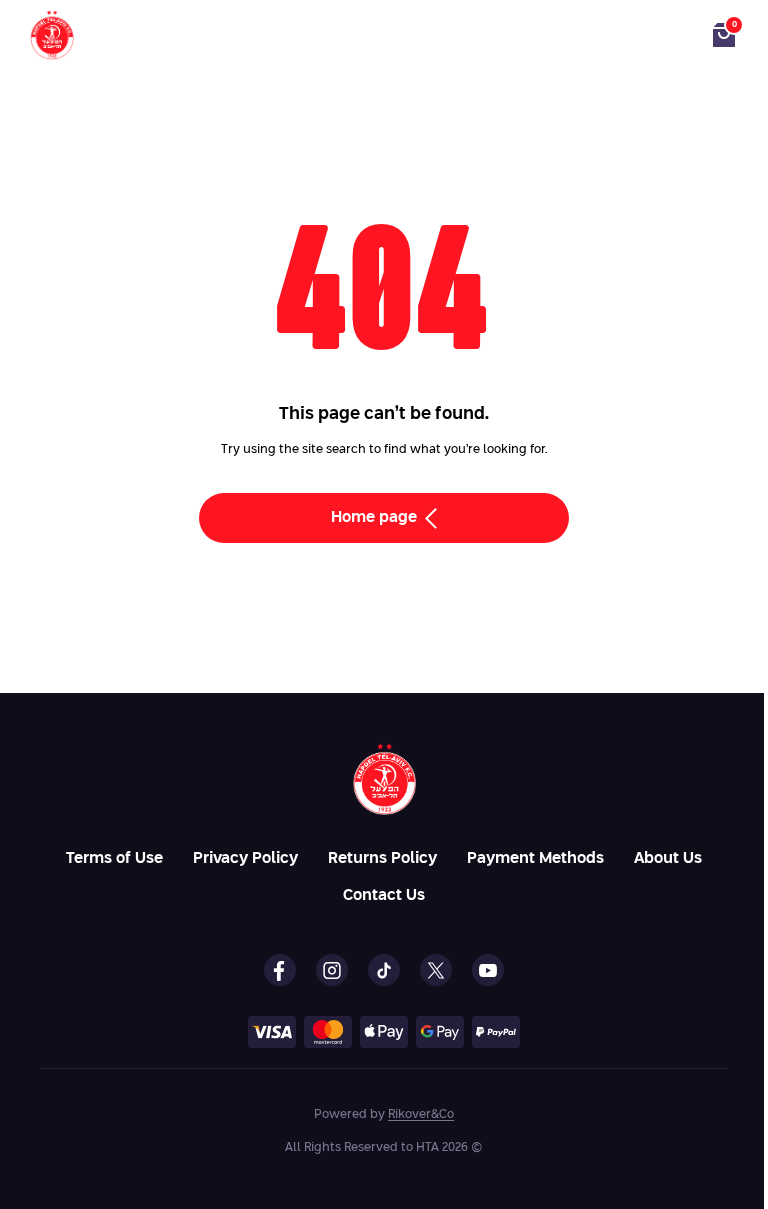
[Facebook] (280, 970)
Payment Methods (535, 858)
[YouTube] (488, 970)
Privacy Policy (245, 858)
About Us (668, 858)
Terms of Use (114, 858)
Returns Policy (382, 858)
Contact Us (384, 895)
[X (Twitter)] (436, 970)
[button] (724, 35)
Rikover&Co (421, 1115)
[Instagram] (332, 970)
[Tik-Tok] (384, 970)
